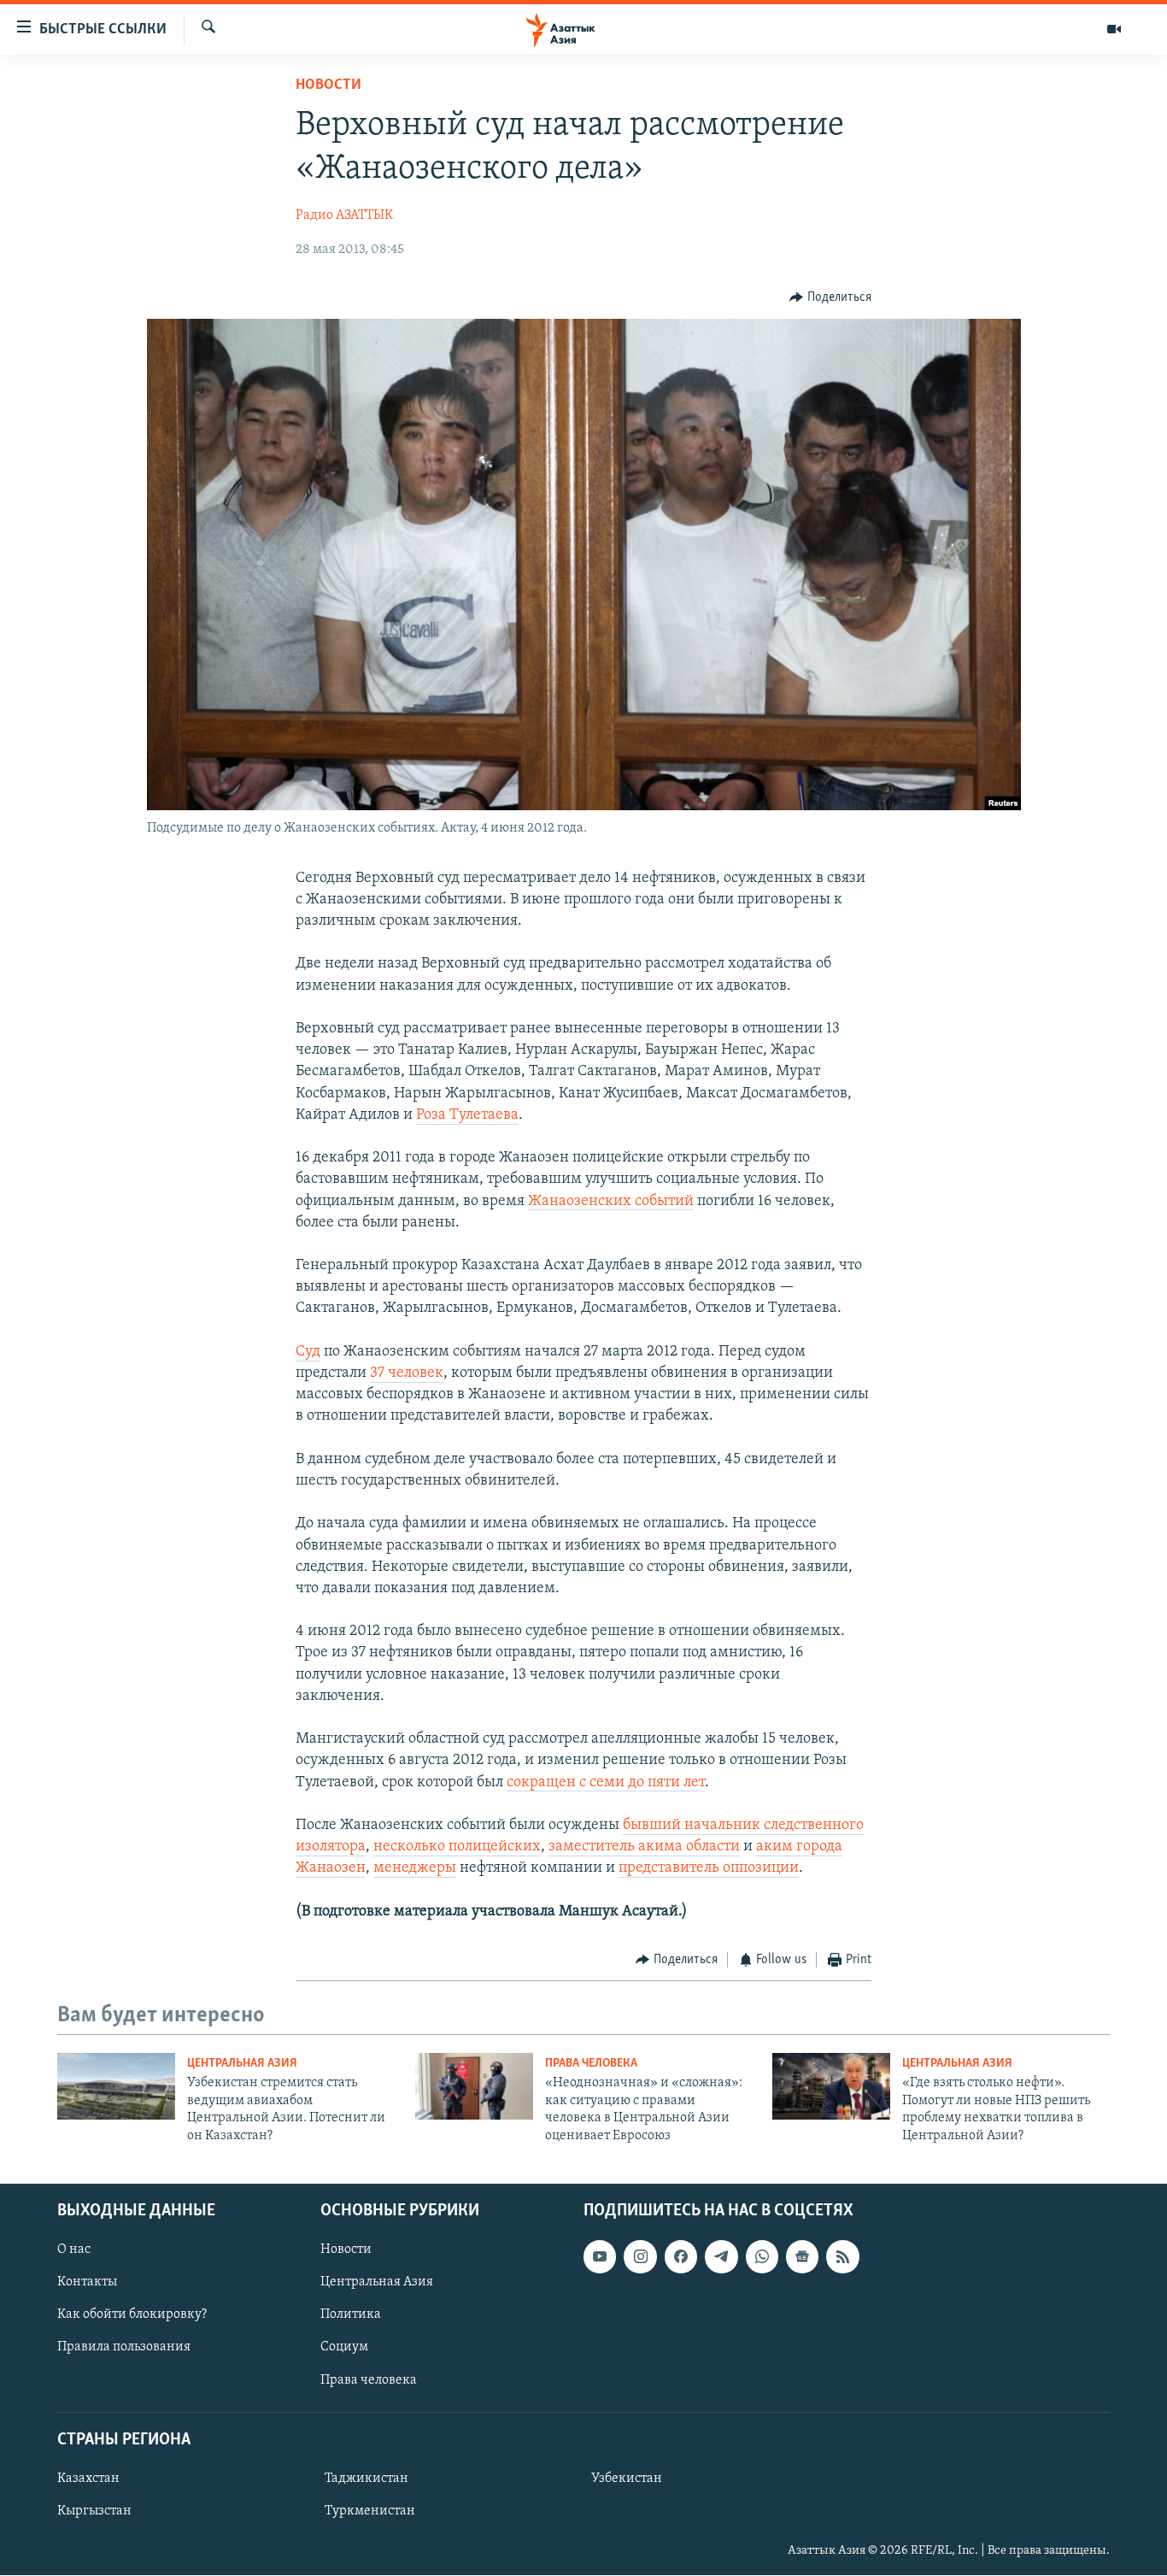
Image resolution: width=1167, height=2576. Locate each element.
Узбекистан (627, 2479)
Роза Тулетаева (467, 1115)
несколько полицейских (457, 1847)
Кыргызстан (94, 2511)
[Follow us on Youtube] (600, 2256)
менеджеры (415, 1868)
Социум (344, 2348)
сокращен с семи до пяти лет (606, 1783)
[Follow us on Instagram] (640, 2256)
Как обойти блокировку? (132, 2314)
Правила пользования (124, 2348)
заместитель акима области (644, 1847)
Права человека (591, 2064)
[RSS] (842, 2256)
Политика (351, 2314)
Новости (328, 85)
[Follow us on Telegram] (721, 2256)
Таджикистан (367, 2479)
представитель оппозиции (709, 1868)
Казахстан (88, 2479)
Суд (308, 1352)
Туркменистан (370, 2511)
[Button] (830, 297)
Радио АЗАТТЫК (344, 215)
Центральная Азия (242, 2064)
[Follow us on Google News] (802, 2256)
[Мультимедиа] (1114, 29)
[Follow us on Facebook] (681, 2256)
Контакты (87, 2282)
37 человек (407, 1373)
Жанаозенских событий (611, 1202)
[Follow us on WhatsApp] (762, 2256)
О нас (74, 2250)
